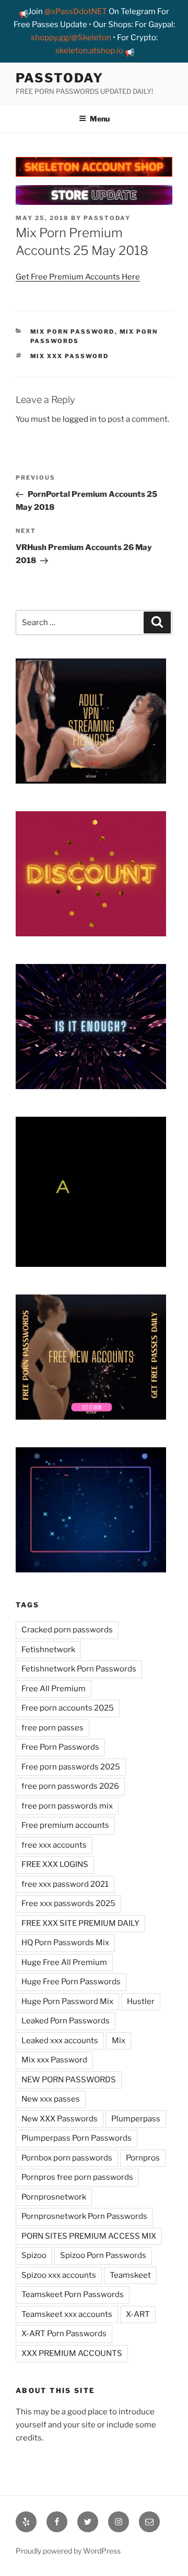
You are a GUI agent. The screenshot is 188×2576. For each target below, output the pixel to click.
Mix (119, 2041)
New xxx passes (51, 2099)
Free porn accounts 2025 (68, 1708)
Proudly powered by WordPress (68, 2551)
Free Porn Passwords (60, 1747)
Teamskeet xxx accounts (67, 2314)
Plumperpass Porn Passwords (77, 2138)
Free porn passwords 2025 (71, 1767)
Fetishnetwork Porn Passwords (79, 1669)
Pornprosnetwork (54, 2197)
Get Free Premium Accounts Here (78, 277)
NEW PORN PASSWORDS (69, 2080)
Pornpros (143, 2158)
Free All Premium (54, 1689)
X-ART (138, 2314)
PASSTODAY (60, 78)
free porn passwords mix (67, 1806)
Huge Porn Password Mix (67, 2001)
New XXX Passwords (60, 2119)
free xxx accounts (54, 1845)
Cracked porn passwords (67, 1630)
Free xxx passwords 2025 (68, 1903)
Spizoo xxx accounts (59, 2275)
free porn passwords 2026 (70, 1786)
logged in (80, 419)
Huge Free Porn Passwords (71, 1982)
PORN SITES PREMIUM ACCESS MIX (89, 2236)
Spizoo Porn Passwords (103, 2255)
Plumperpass (136, 2119)
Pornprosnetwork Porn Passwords (84, 2216)
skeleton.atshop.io (89, 51)
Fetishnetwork (48, 1650)
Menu (100, 119)
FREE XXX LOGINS (55, 1864)
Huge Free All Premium (64, 1962)
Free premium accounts (65, 1825)
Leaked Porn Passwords (66, 2021)
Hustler (141, 2001)
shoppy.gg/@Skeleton (71, 38)
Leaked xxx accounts (60, 2041)
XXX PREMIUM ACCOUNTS (72, 2353)
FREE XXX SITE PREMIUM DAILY (80, 1923)
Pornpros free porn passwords (77, 2177)
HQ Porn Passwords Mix (65, 1943)
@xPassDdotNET (76, 11)
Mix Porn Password (73, 332)
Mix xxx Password (70, 356)
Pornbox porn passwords (67, 2158)
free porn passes (52, 1728)
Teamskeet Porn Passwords (73, 2294)
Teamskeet (130, 2275)
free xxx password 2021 (65, 1884)
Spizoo (34, 2255)
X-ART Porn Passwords (64, 2334)
